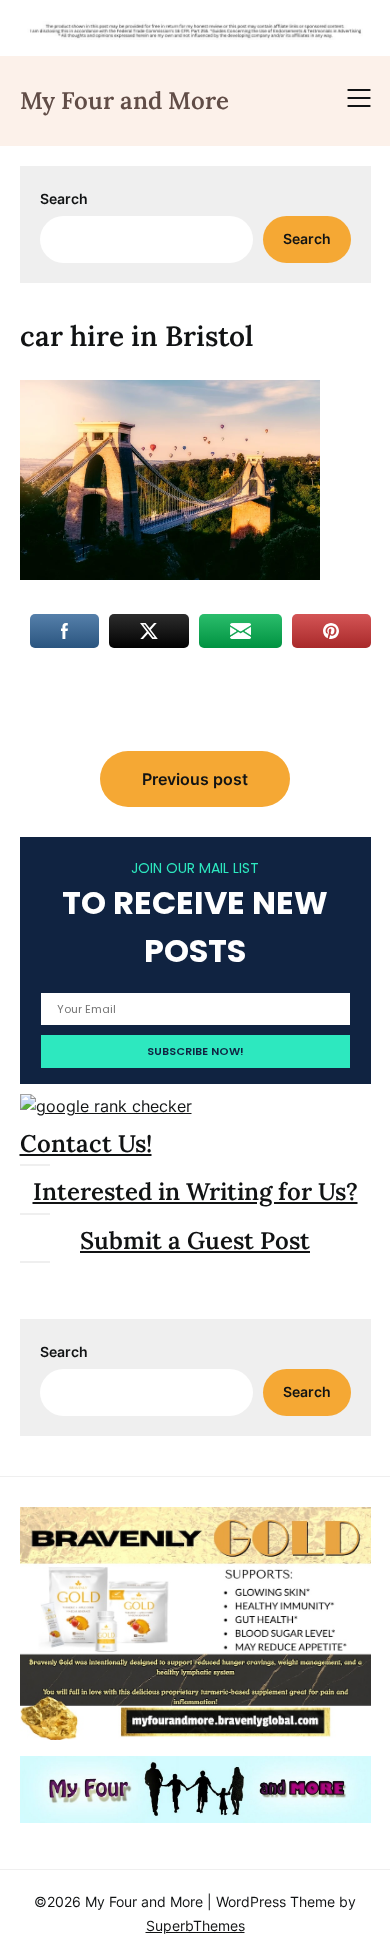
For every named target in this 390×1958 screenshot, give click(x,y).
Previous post (195, 779)
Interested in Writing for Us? (195, 1191)
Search (64, 198)
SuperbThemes (195, 1925)
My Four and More (124, 100)
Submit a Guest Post (195, 1240)
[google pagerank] (106, 1106)
